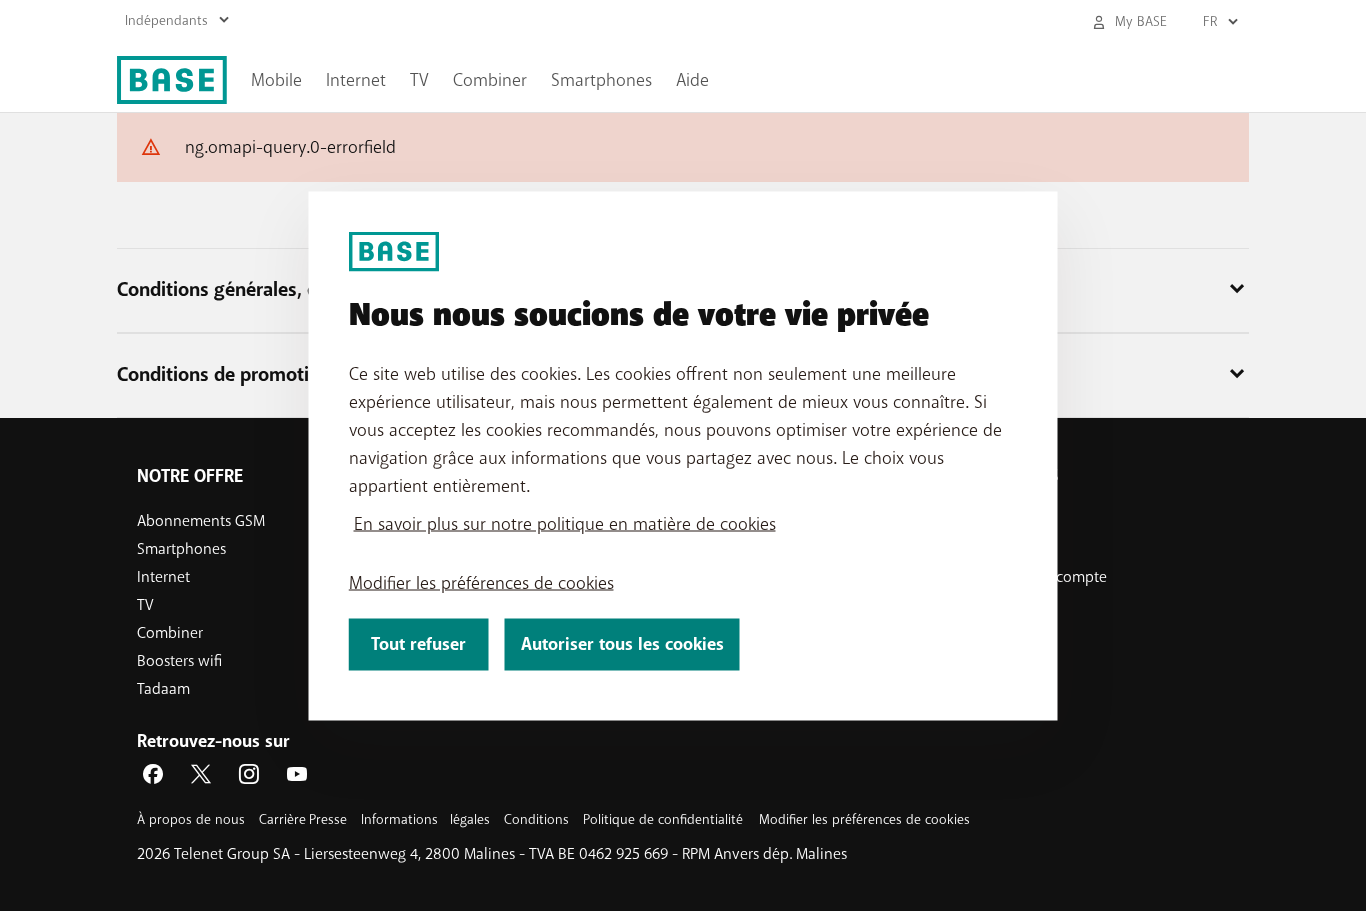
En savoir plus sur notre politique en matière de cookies (565, 523)
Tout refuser (418, 643)
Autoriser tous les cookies (622, 643)
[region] (683, 455)
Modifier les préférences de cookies (481, 582)
